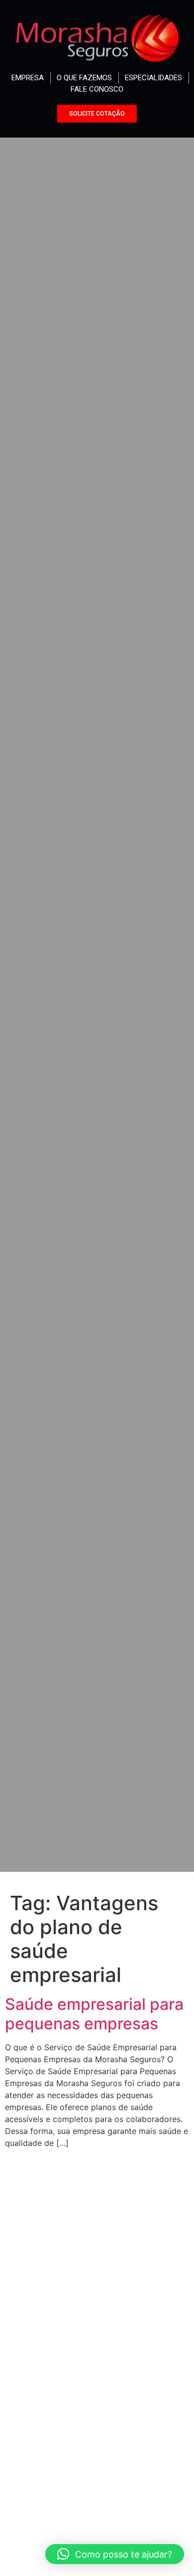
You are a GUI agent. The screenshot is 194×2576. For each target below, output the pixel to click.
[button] (115, 2554)
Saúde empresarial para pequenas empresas (94, 2014)
